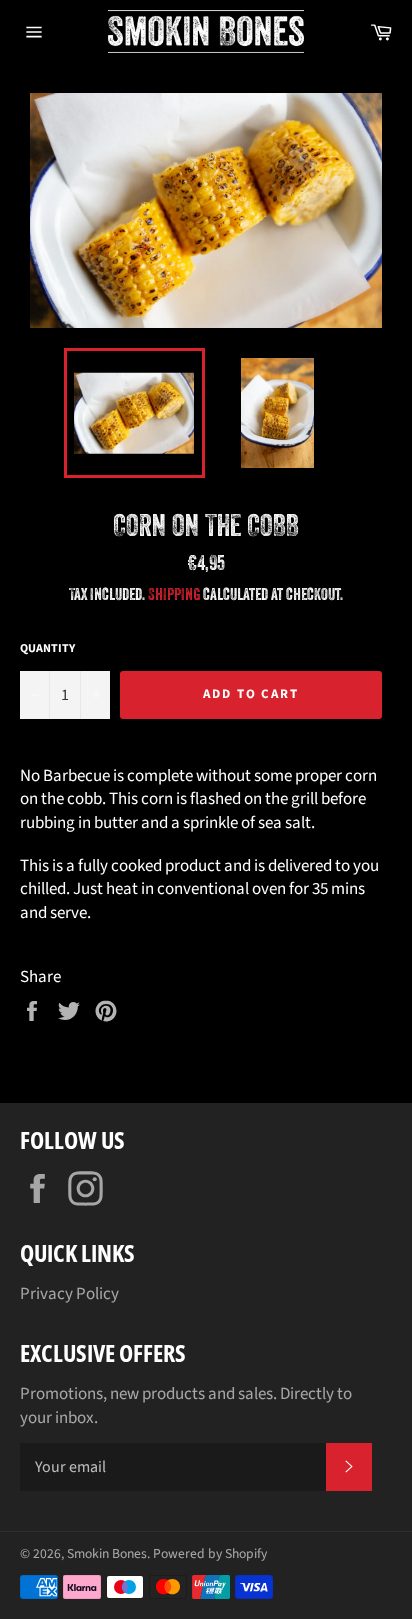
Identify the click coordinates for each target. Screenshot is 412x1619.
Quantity (47, 649)
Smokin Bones (107, 1553)
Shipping (174, 594)
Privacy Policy (69, 1294)
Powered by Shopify (210, 1553)
